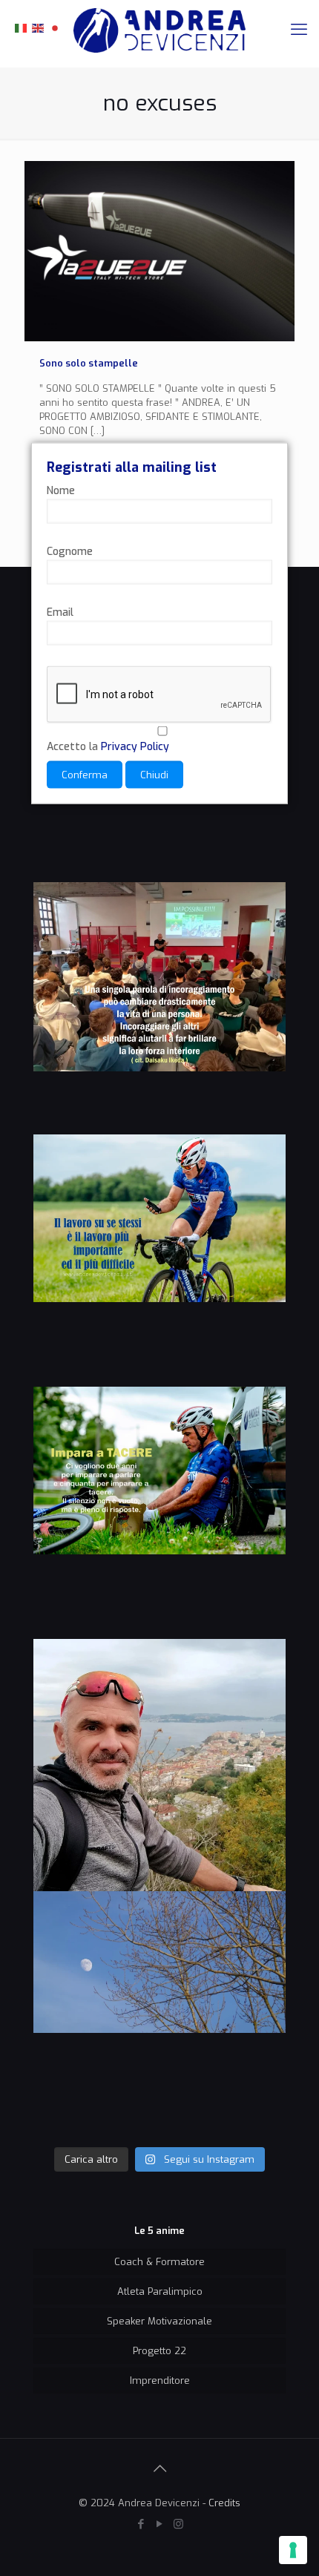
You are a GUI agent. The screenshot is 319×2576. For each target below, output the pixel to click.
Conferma (85, 775)
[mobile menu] (299, 30)
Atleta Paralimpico (160, 2291)
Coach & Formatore (159, 2262)
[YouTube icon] (160, 2524)
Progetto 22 (159, 2351)
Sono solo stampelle (89, 363)
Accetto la (108, 747)
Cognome (70, 552)
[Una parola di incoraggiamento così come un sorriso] (159, 1008)
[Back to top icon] (159, 2469)
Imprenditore (160, 2380)
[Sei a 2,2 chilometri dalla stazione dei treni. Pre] (159, 1765)
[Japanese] (56, 27)
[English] (39, 27)
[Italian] (22, 27)
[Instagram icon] (178, 2524)
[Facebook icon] (141, 2524)
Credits (224, 2503)
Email (60, 612)
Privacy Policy (135, 747)
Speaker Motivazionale (159, 2321)
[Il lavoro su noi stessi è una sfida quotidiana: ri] (159, 1261)
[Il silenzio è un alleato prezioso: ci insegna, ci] (159, 1513)
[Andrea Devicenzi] (159, 30)
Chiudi (154, 775)
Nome (61, 491)
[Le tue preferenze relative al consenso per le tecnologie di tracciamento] (293, 2550)
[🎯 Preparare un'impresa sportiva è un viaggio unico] (159, 2017)
